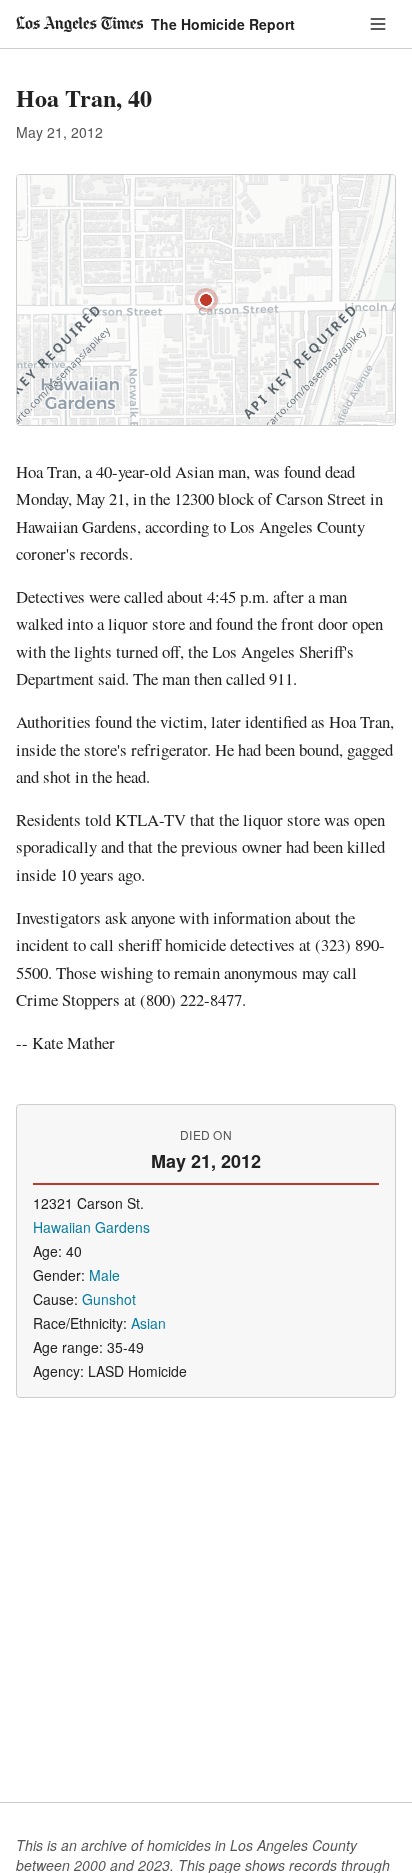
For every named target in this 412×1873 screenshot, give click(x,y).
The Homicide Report (223, 24)
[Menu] (378, 24)
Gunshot (109, 1299)
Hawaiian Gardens (91, 1227)
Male (104, 1275)
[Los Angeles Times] (79, 24)
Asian (148, 1323)
